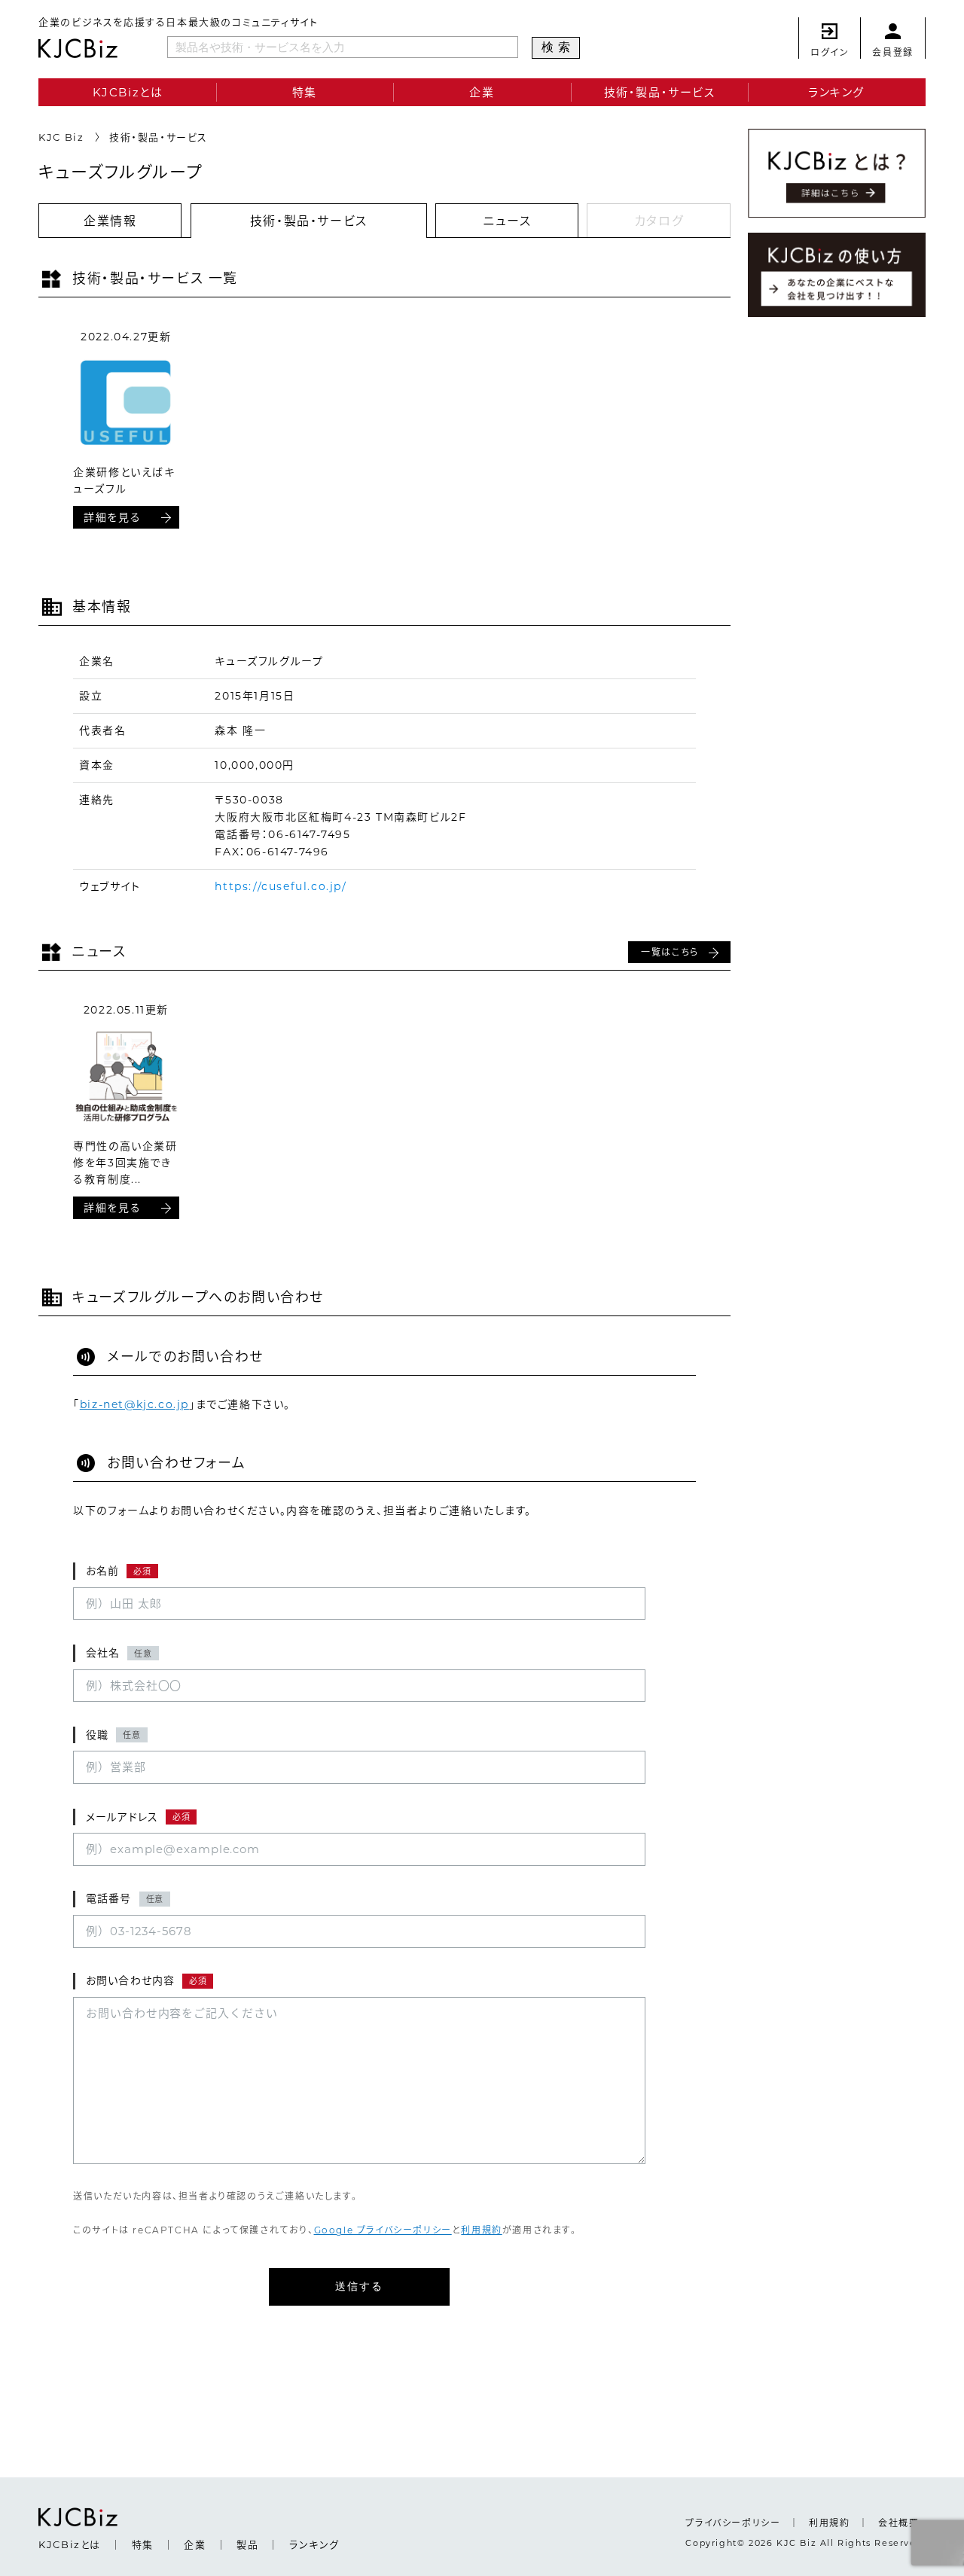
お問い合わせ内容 (146, 1980)
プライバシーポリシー (733, 2523)
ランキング (836, 92)
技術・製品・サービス (660, 92)
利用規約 (481, 2230)
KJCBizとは (128, 92)
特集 (305, 92)
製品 (247, 2544)
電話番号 (125, 1898)
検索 (558, 47)
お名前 (119, 1571)
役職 (113, 1735)
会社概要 (898, 2523)
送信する (360, 2286)
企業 (482, 92)
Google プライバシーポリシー (383, 2230)
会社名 (119, 1653)
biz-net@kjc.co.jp (134, 1404)
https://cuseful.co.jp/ (281, 886)
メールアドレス (138, 1817)
